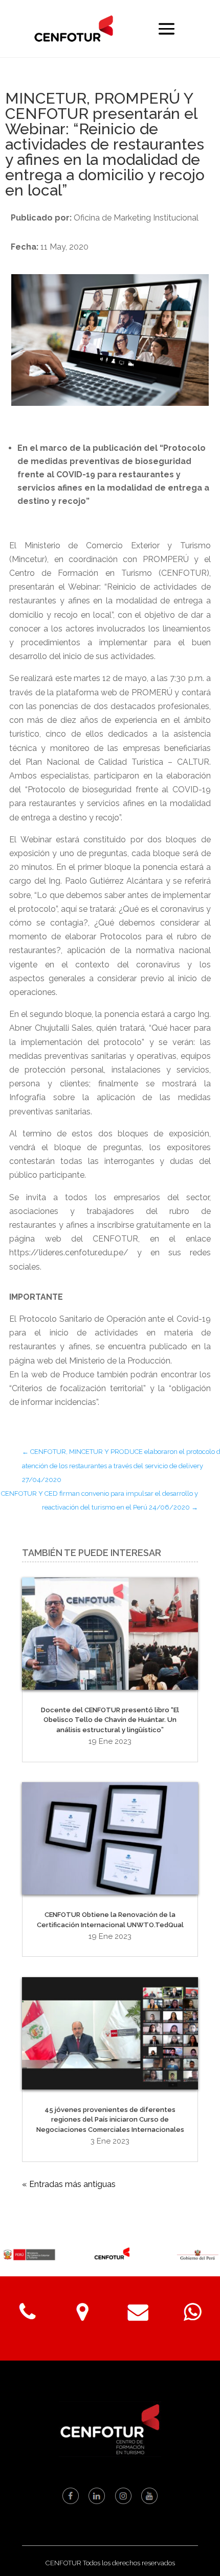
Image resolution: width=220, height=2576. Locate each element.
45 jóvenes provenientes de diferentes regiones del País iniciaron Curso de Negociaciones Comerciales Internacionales (110, 2120)
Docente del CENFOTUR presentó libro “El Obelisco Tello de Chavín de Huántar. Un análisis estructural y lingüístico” (110, 1720)
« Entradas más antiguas (69, 2184)
